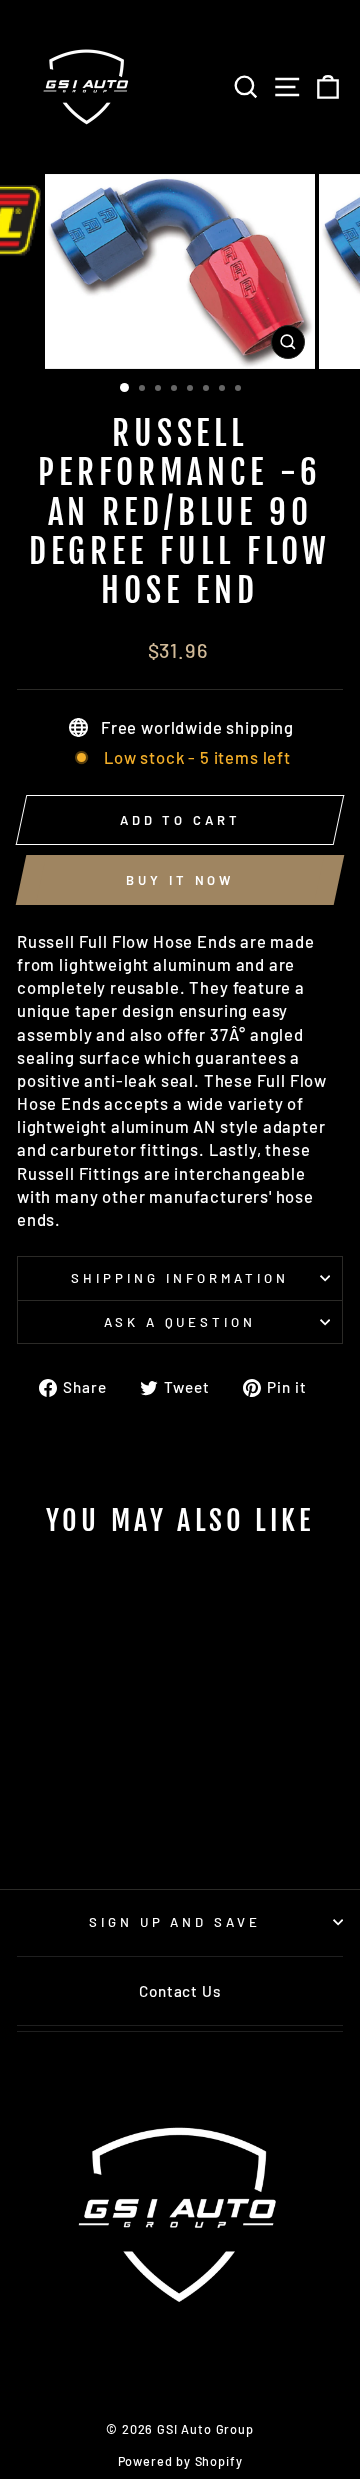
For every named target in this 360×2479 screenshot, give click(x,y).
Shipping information (180, 1278)
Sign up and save (175, 1922)
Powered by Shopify (180, 2461)
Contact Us (179, 1991)
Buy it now (180, 880)
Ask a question (180, 1322)
